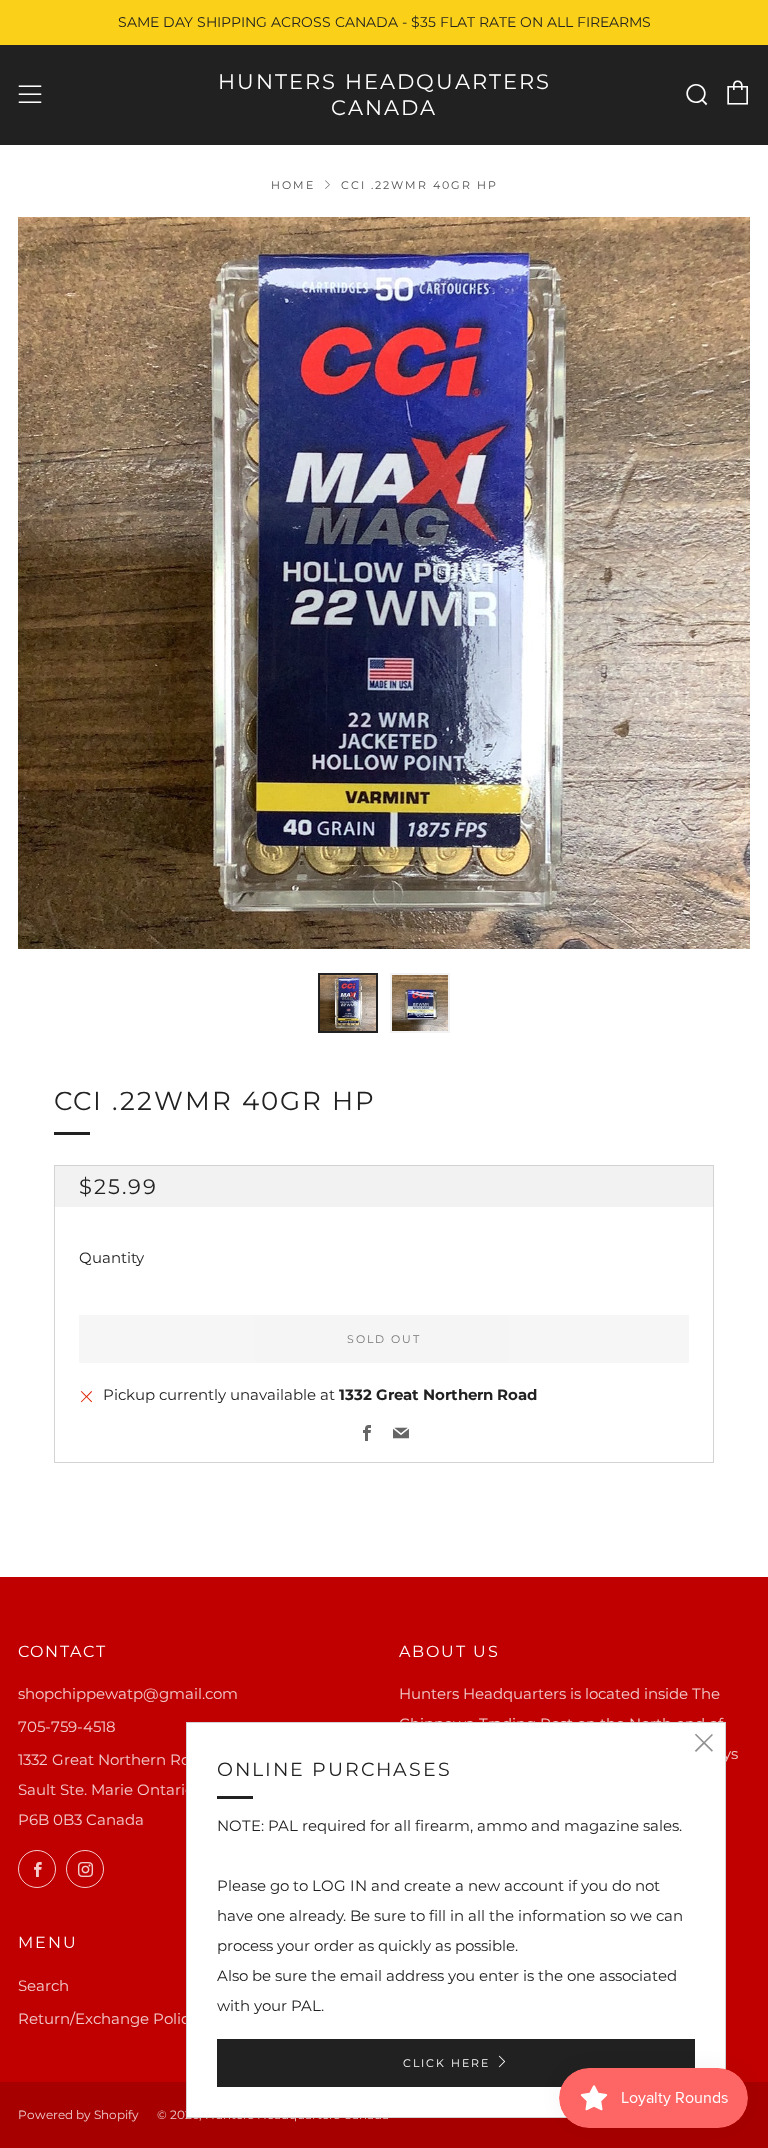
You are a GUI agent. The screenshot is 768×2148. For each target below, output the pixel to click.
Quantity (111, 1257)
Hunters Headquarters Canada (384, 94)
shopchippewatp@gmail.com (128, 1693)
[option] (384, 583)
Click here (446, 2063)
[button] (348, 1003)
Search (43, 1985)
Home (293, 185)
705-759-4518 (67, 1726)
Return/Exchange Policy (107, 2018)
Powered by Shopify (78, 2114)
